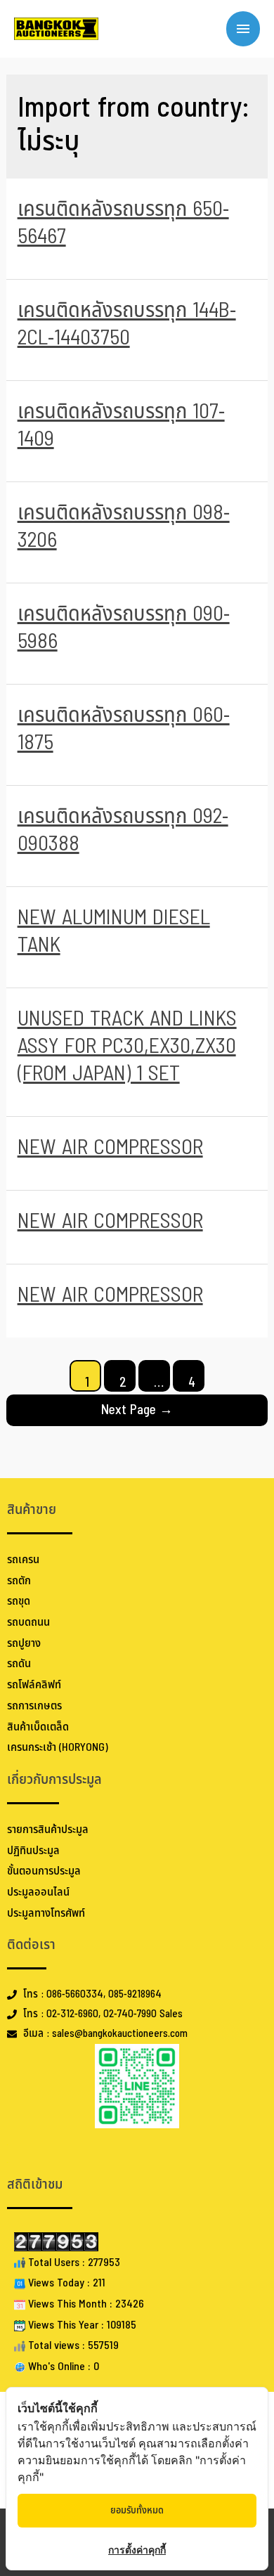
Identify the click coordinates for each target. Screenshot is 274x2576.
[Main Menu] (243, 29)
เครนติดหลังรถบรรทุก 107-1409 (121, 426)
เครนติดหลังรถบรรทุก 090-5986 (124, 628)
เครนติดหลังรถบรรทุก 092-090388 (123, 830)
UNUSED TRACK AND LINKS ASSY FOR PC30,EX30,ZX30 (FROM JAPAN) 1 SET (127, 1047)
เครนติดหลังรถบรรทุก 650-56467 (123, 223)
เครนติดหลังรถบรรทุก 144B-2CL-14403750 (127, 324)
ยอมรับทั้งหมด (137, 2510)
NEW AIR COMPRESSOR (110, 1148)
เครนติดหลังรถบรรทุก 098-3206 (124, 527)
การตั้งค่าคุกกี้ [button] (137, 2550)
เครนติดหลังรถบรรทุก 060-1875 (124, 729)
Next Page (137, 1410)
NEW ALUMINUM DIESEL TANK (114, 932)
